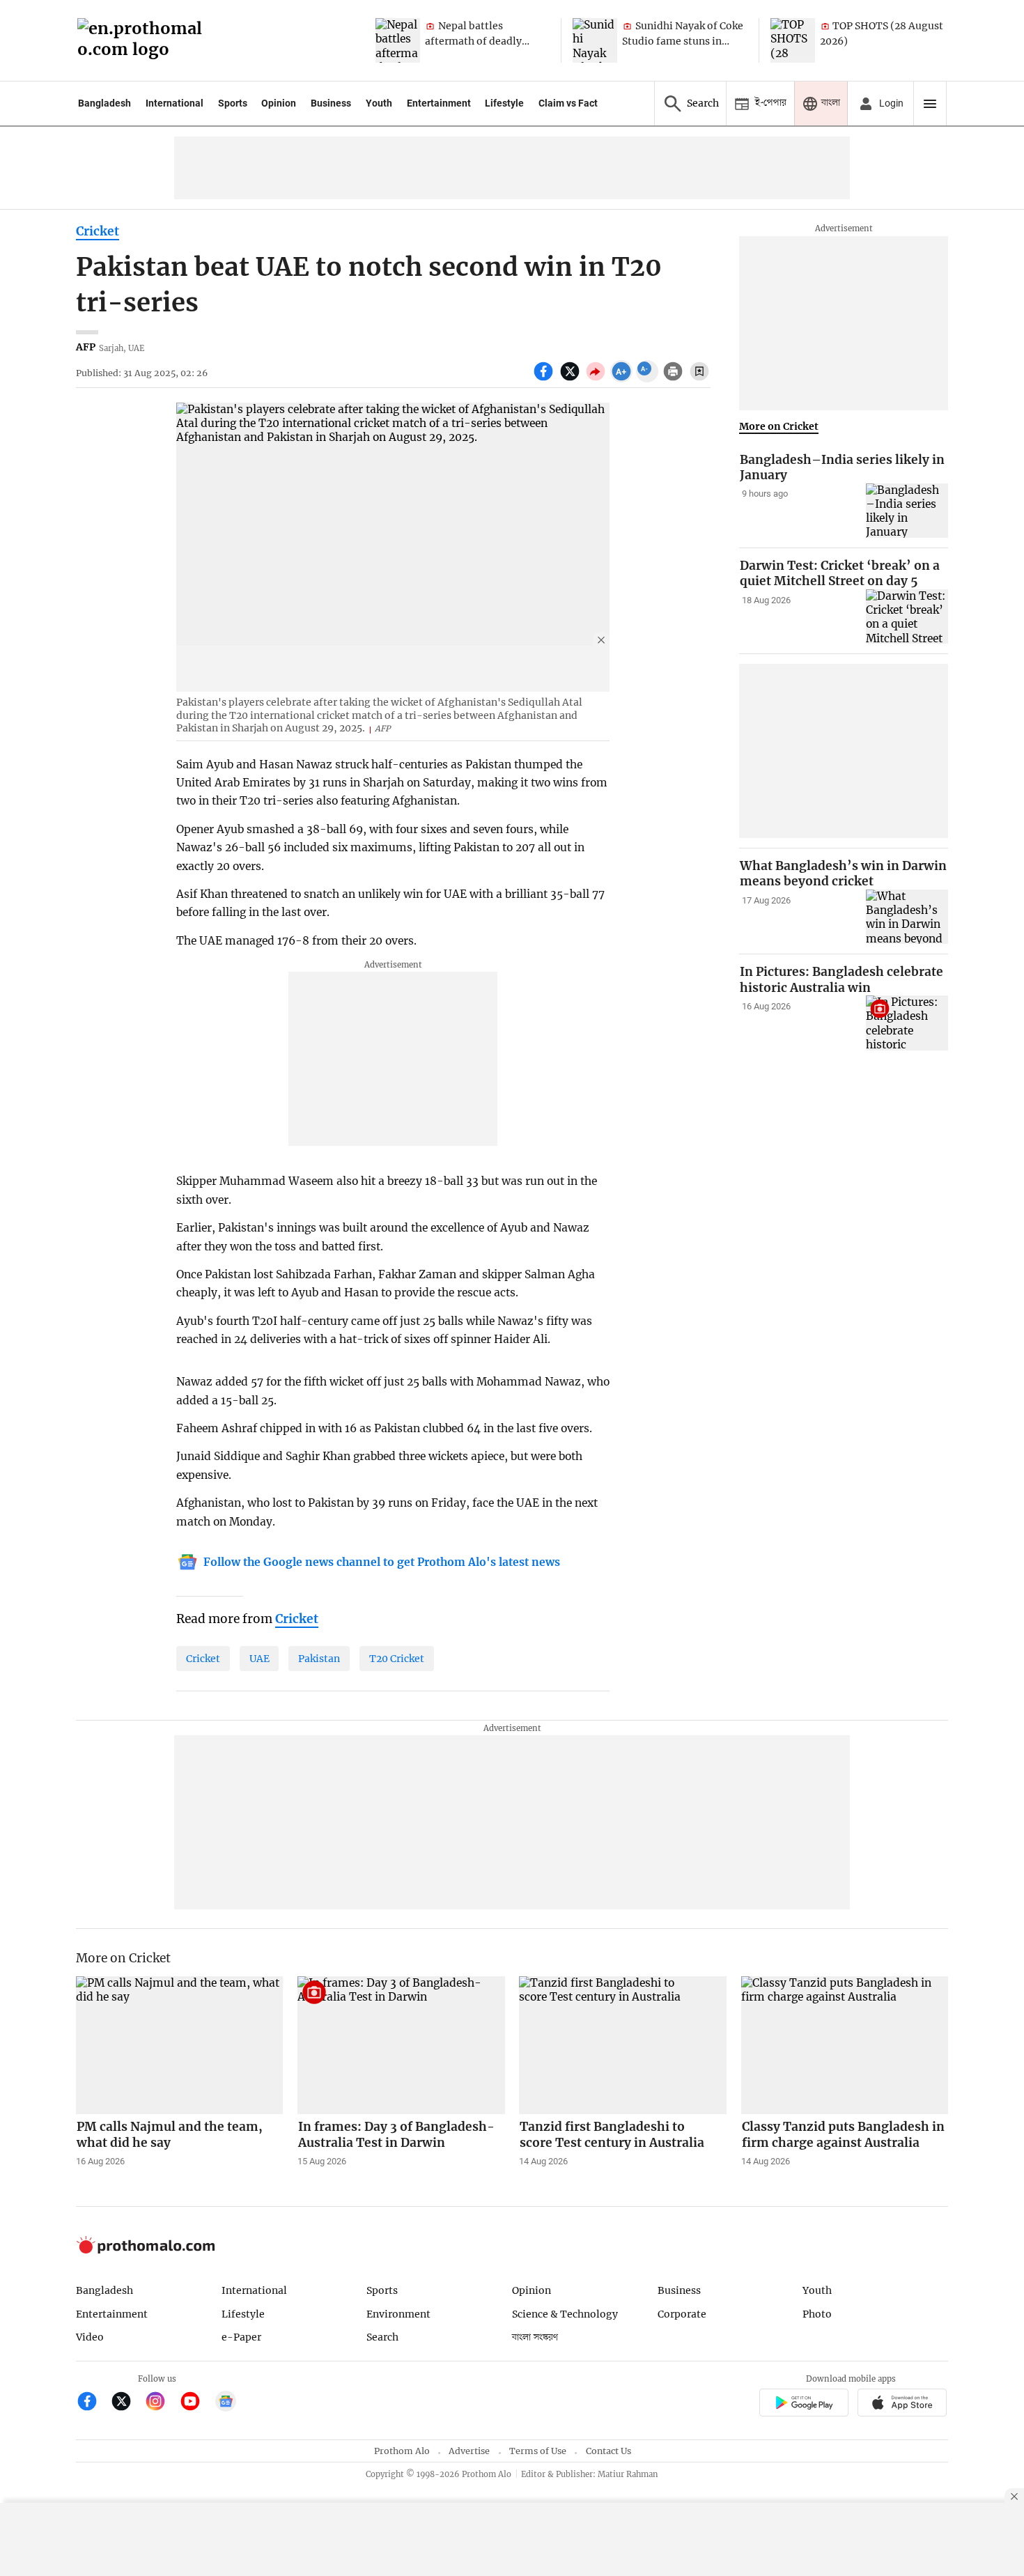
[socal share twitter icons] (572, 379)
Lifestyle (504, 103)
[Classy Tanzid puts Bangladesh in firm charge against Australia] (845, 2045)
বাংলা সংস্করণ (535, 2337)
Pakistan (319, 1659)
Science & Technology (565, 2314)
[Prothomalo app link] (804, 2404)
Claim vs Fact (568, 103)
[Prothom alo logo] (146, 2250)
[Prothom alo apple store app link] (902, 2404)
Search (382, 2337)
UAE (259, 1659)
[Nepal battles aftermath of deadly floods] (398, 40)
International (174, 103)
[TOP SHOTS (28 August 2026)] (793, 40)
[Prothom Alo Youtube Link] (196, 2403)
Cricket (98, 231)
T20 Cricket (397, 1659)
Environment (398, 2314)
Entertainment (439, 103)
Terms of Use (538, 2451)
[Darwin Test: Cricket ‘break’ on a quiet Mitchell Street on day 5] (907, 617)
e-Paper (241, 2337)
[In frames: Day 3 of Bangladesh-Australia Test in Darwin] (401, 2045)
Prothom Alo (402, 2451)
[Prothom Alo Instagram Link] (161, 2403)
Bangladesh (104, 103)
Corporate (682, 2314)
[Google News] (226, 2403)
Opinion (279, 103)
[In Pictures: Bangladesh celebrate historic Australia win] (907, 1023)
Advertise (469, 2451)
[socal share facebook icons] (545, 379)
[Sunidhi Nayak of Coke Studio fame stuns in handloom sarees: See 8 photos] (595, 40)
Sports (233, 103)
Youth (379, 103)
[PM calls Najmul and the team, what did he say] (180, 2045)
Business (331, 103)
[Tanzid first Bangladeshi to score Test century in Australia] (623, 2045)
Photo (817, 2314)
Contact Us (608, 2451)
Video (90, 2337)
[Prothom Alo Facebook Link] (93, 2403)
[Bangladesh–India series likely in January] (907, 511)
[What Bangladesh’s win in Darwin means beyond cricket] (907, 917)
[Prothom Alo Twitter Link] (127, 2403)
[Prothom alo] (144, 41)
